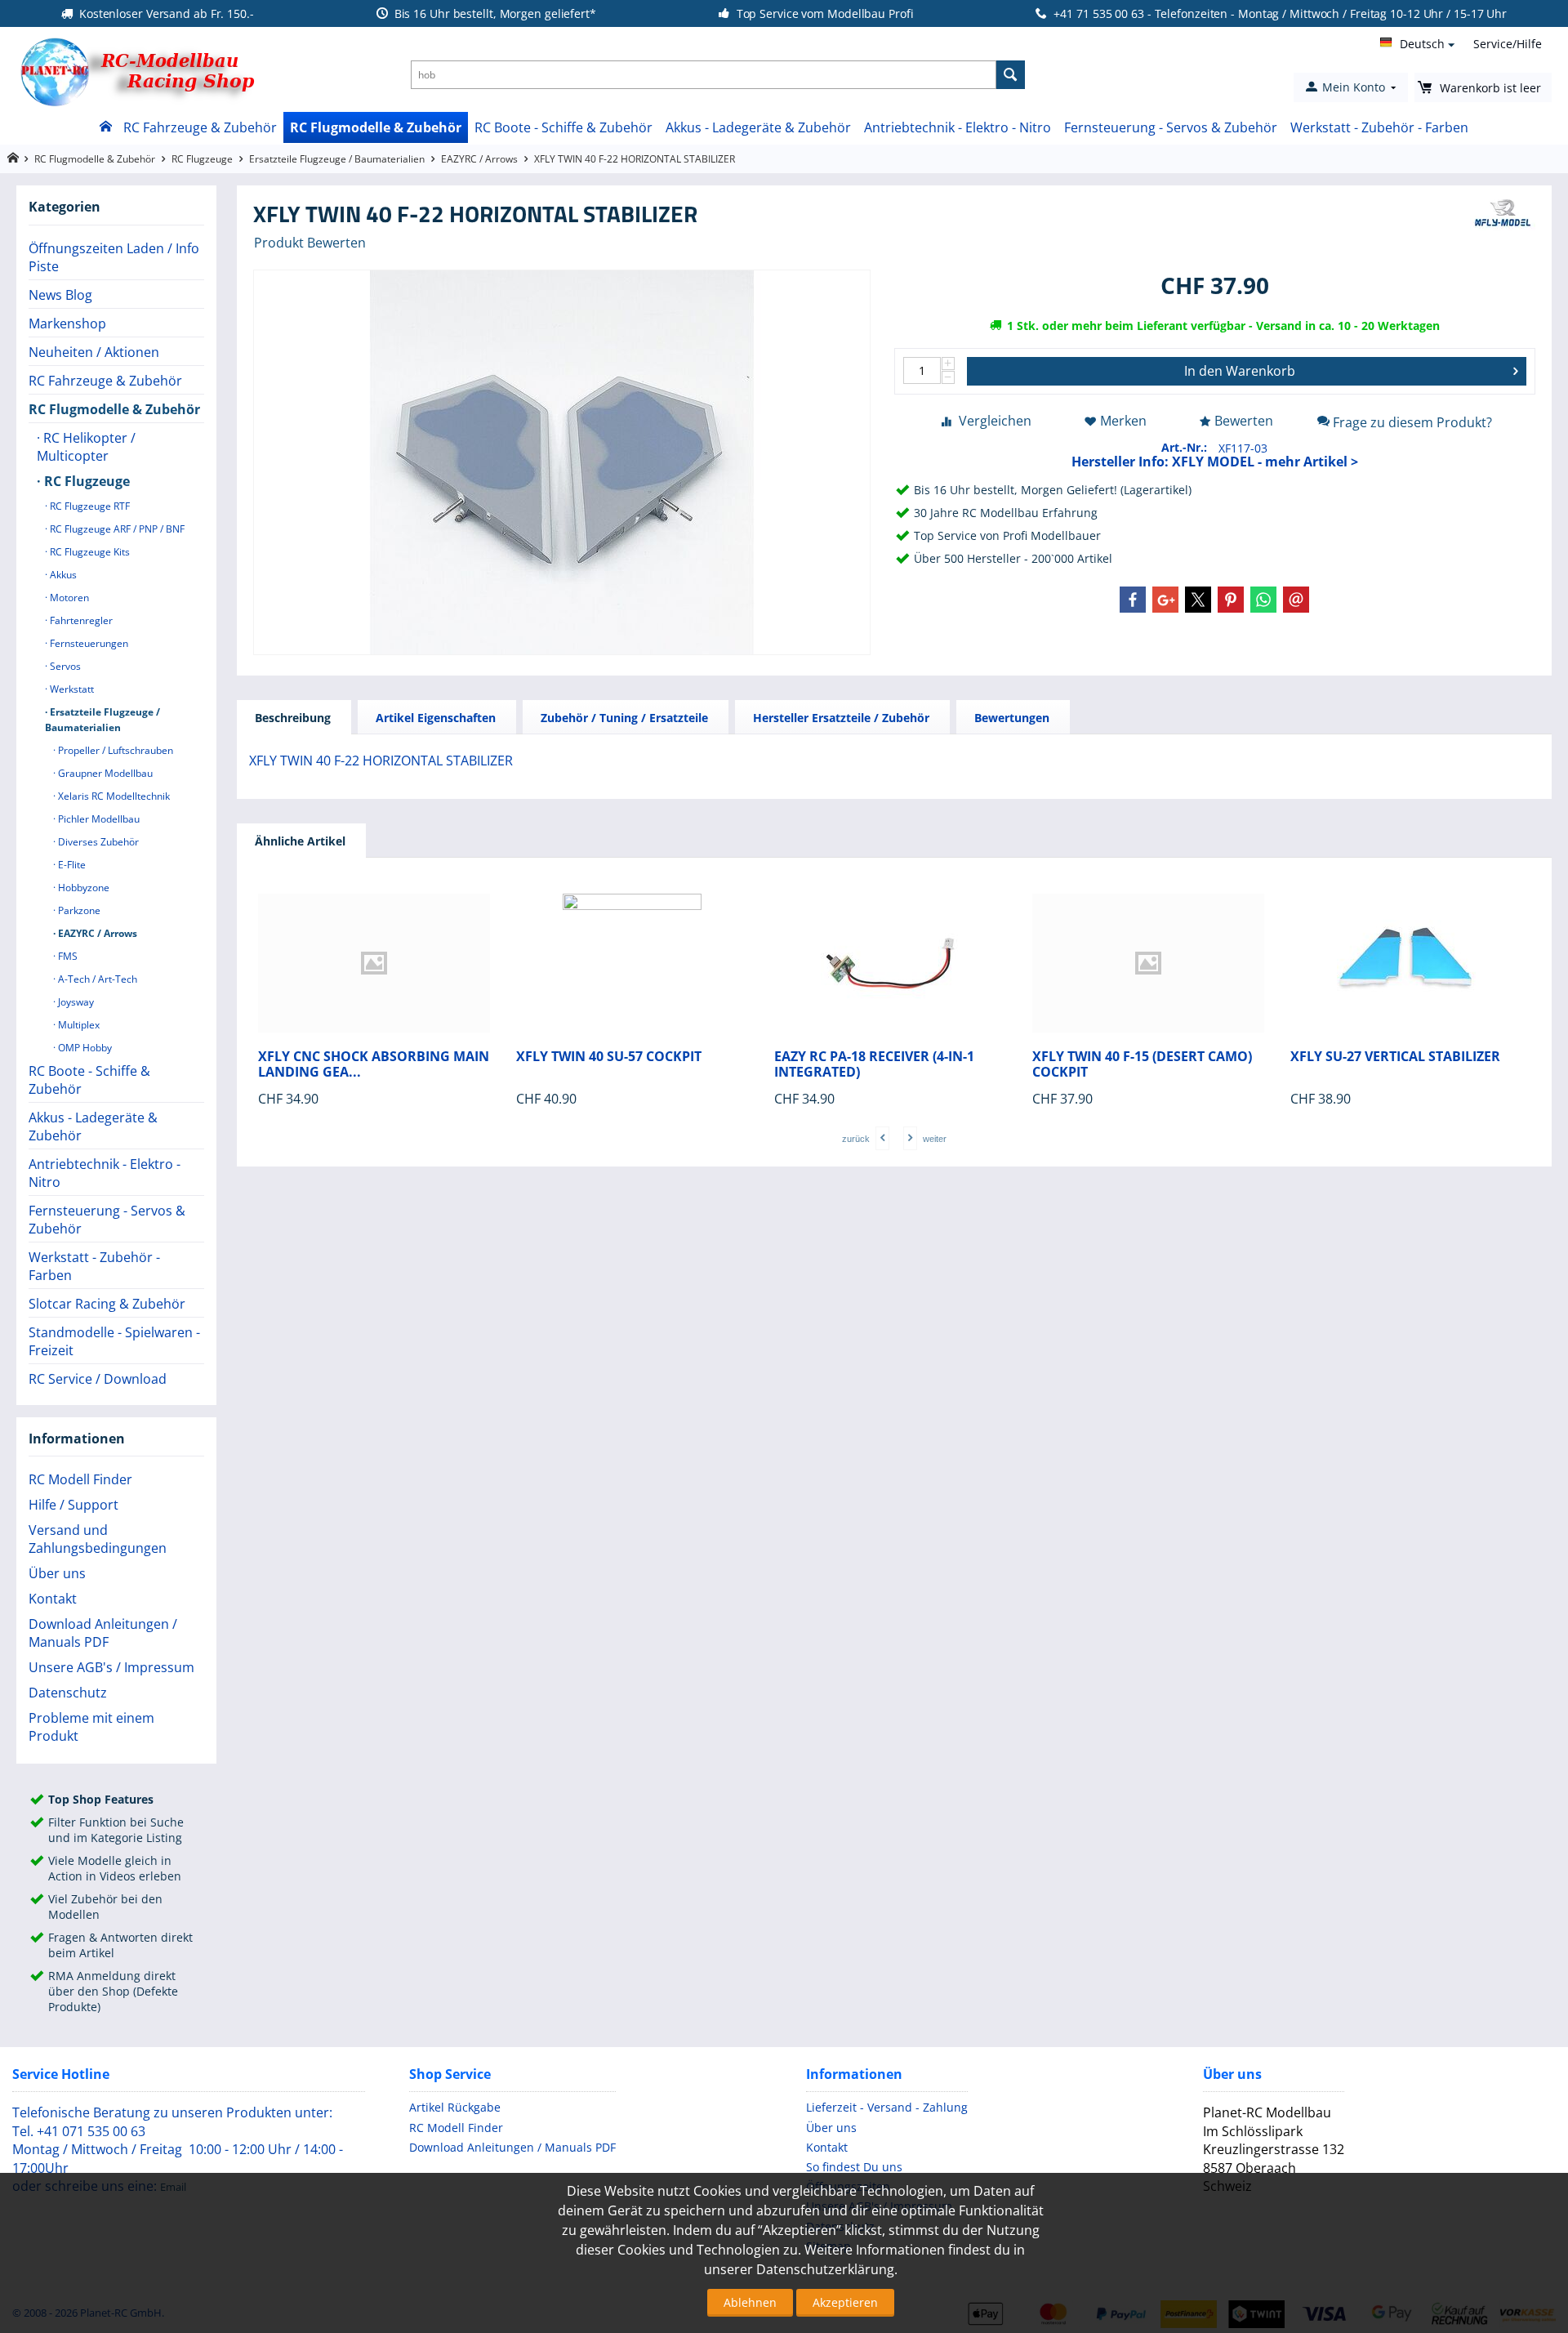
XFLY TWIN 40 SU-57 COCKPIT (609, 1057)
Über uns (57, 1573)
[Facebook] (1133, 600)
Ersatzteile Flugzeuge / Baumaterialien (337, 159)
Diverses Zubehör (97, 842)
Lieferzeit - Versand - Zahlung (887, 2107)
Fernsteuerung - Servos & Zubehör (1171, 127)
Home (105, 127)
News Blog (60, 295)
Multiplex (78, 1025)
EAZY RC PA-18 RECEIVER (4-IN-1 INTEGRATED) (874, 1064)
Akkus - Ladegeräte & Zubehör (758, 127)
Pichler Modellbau (98, 819)
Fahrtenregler (80, 620)
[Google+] (1165, 600)
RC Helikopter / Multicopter (86, 447)
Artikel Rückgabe (455, 2107)
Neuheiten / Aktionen (94, 352)
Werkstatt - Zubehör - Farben (1379, 127)
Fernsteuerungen (88, 643)
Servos (64, 666)
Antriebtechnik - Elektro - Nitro (958, 127)
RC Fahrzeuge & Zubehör (200, 127)
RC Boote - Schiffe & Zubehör (563, 127)
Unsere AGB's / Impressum (111, 1667)
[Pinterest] (1231, 600)
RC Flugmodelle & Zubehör (376, 127)
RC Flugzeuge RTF (89, 506)
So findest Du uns (854, 2167)
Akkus (62, 575)
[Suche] (1011, 75)
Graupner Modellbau (104, 773)
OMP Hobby (84, 1048)
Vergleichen (995, 421)
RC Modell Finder (80, 1479)
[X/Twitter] (1198, 600)
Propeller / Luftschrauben (114, 750)
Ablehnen (750, 2302)
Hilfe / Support (73, 1505)
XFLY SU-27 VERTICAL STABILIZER (1395, 1057)
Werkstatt (71, 689)
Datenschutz (68, 1693)
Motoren (68, 598)
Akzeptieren (845, 2302)
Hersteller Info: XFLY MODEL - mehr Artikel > (1215, 462)
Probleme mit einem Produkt (91, 1727)
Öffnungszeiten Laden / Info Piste (114, 257)
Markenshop (67, 323)
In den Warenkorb (1240, 371)
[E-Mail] (1296, 600)
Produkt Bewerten (310, 243)
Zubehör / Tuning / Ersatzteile (624, 718)
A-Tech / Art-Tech (96, 979)
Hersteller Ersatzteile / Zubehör (841, 718)
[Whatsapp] (1263, 600)
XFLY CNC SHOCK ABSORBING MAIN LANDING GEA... (374, 1064)
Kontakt (53, 1599)
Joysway (75, 1002)
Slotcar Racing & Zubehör (107, 1304)
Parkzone (78, 910)
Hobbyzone (82, 888)
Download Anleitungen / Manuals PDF (103, 1633)
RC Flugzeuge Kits (89, 552)
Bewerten (1244, 421)
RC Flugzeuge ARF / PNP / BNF (116, 529)
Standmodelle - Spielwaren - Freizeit (114, 1341)
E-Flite (71, 865)
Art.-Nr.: (1184, 447)
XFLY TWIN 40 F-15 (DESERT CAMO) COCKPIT (1142, 1064)
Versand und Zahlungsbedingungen (98, 1539)
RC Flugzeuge (202, 159)
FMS (67, 956)
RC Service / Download (98, 1379)
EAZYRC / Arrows (479, 159)
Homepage (13, 158)
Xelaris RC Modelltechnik (113, 796)
